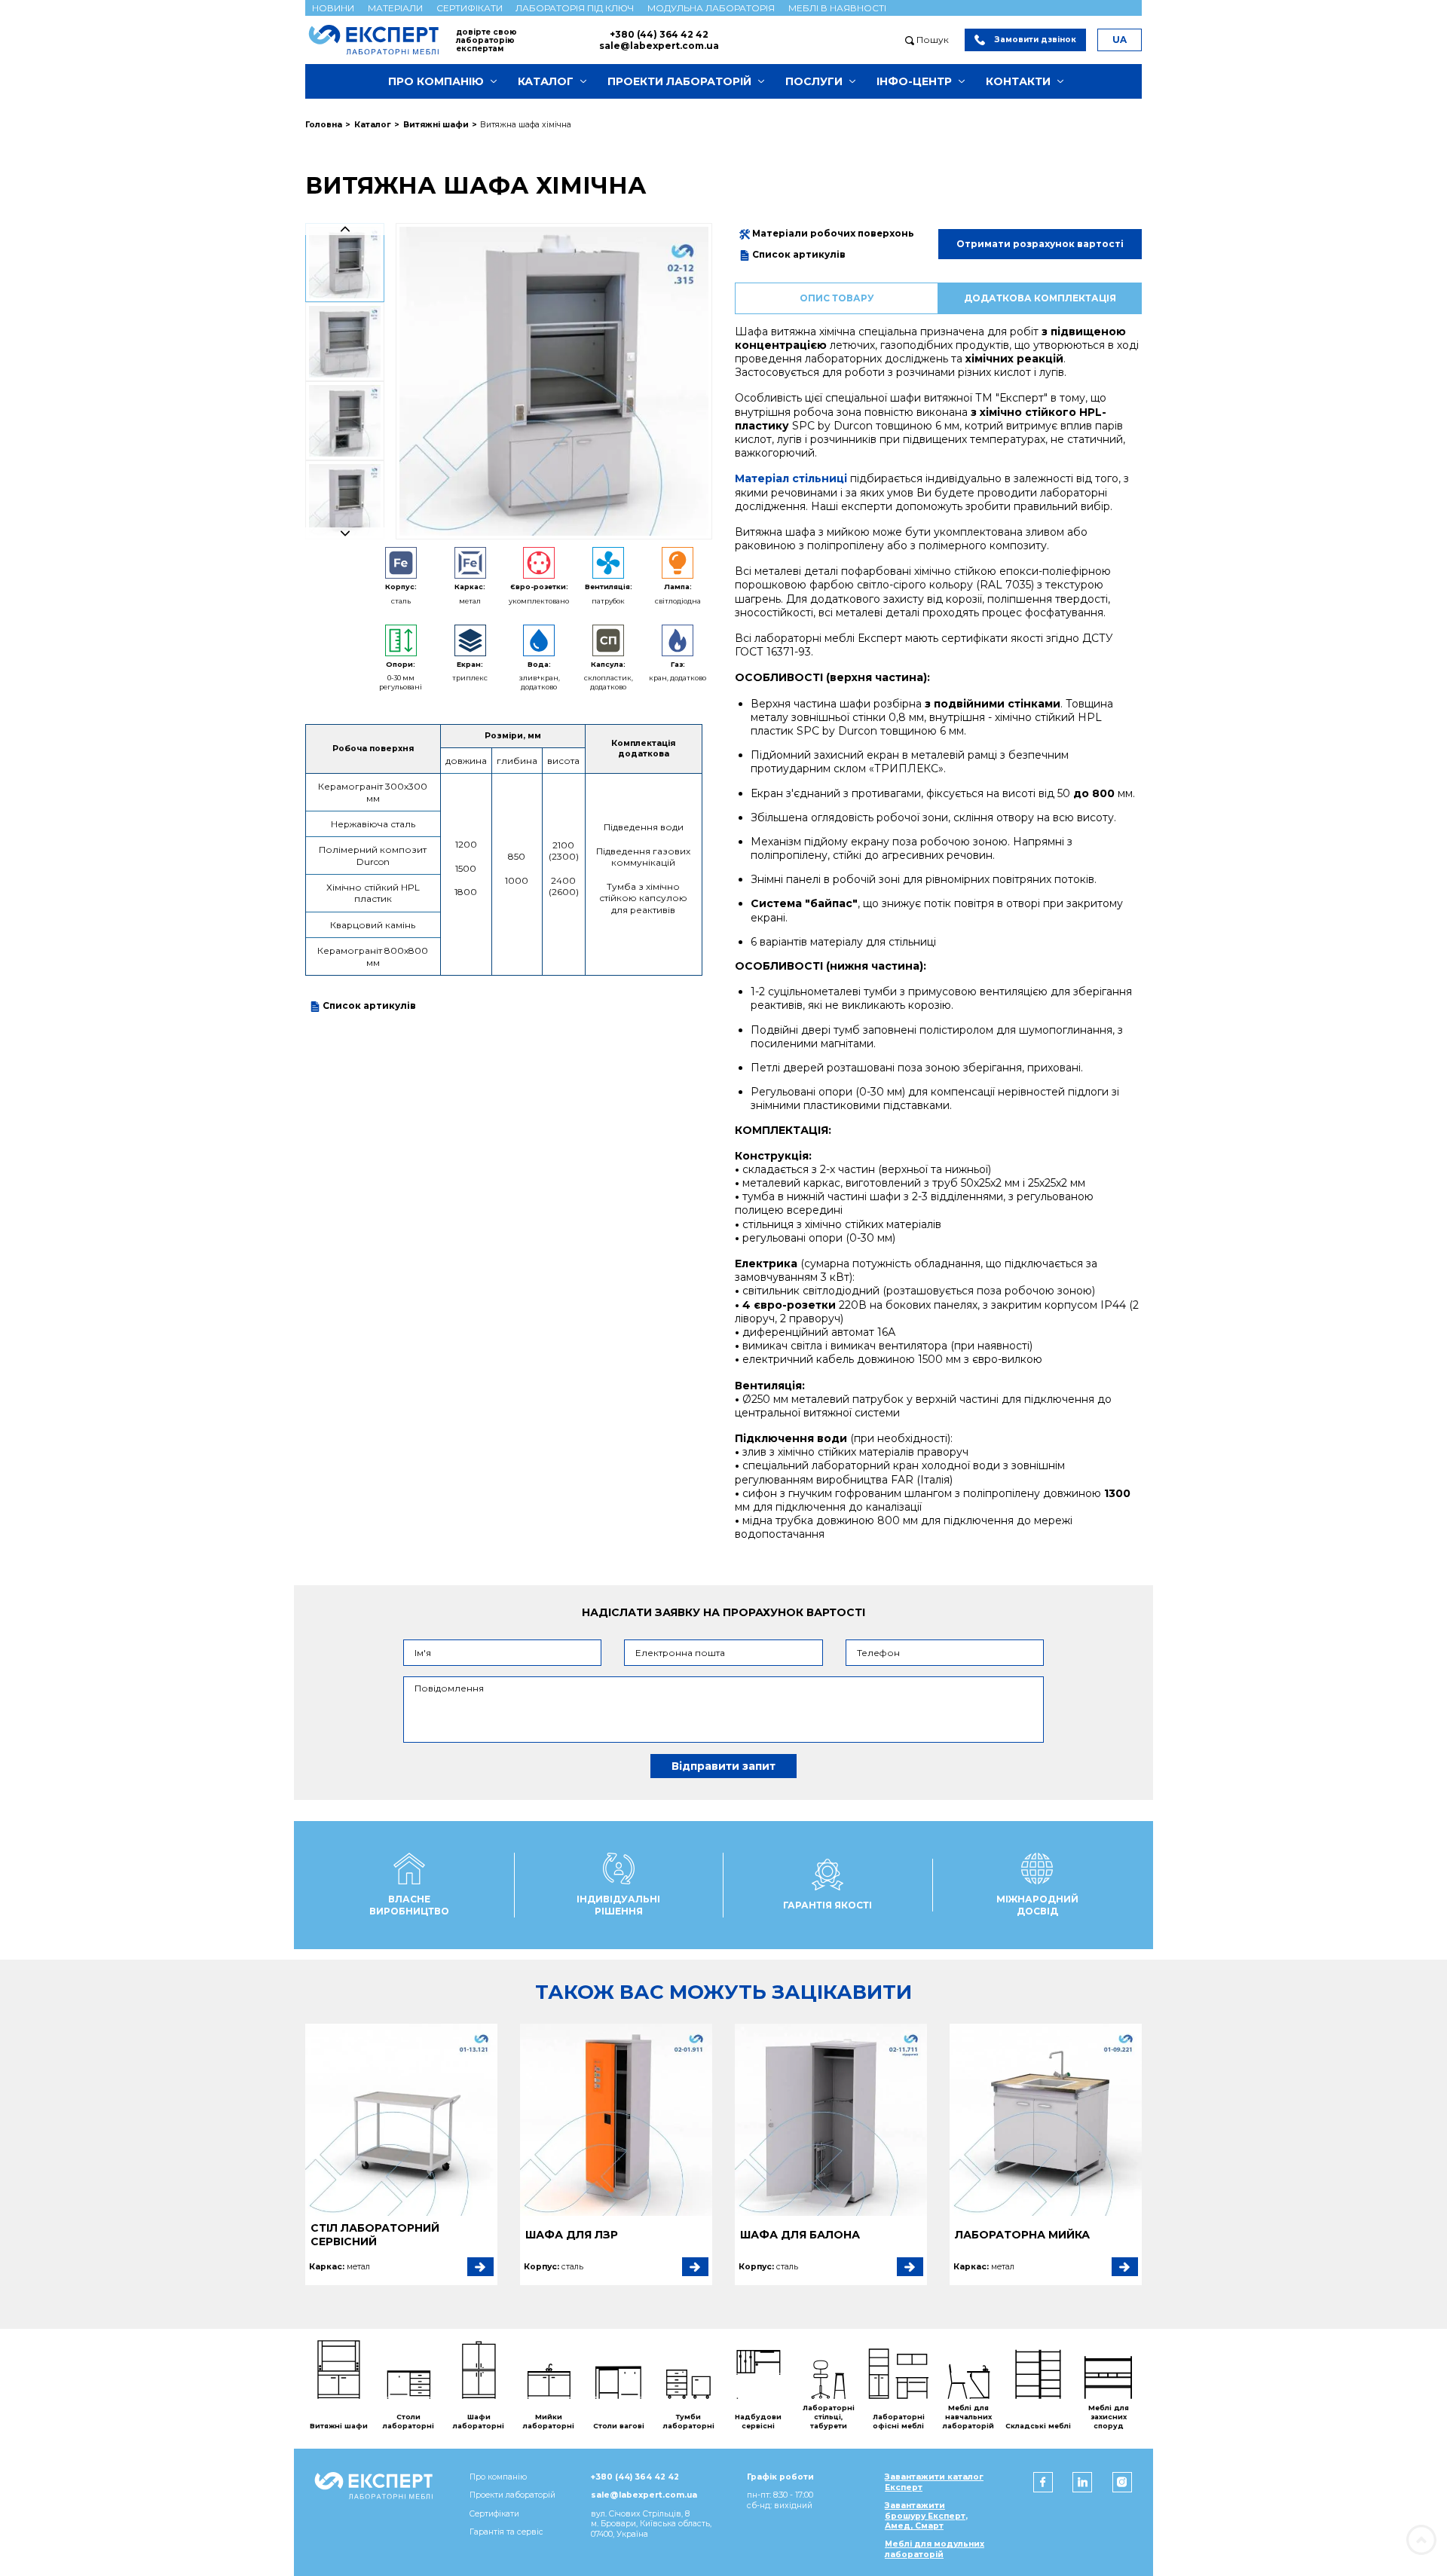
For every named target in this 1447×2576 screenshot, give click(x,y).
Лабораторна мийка (1022, 2235)
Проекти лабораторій (679, 81)
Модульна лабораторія (711, 8)
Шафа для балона (800, 2235)
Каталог (546, 81)
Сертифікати (470, 8)
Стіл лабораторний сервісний (375, 2235)
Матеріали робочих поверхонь (832, 233)
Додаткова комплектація (1040, 298)
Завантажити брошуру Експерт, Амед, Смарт (926, 2516)
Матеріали (395, 8)
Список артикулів (368, 1005)
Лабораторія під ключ (575, 8)
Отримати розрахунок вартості (1040, 244)
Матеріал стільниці (791, 478)
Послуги (814, 81)
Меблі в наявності (837, 8)
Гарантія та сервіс (506, 2532)
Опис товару (837, 298)
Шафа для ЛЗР (572, 2235)
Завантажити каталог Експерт (934, 2482)
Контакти (1018, 81)
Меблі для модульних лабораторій (935, 2549)
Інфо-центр (914, 81)
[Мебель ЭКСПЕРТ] (381, 40)
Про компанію (436, 81)
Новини (333, 8)
